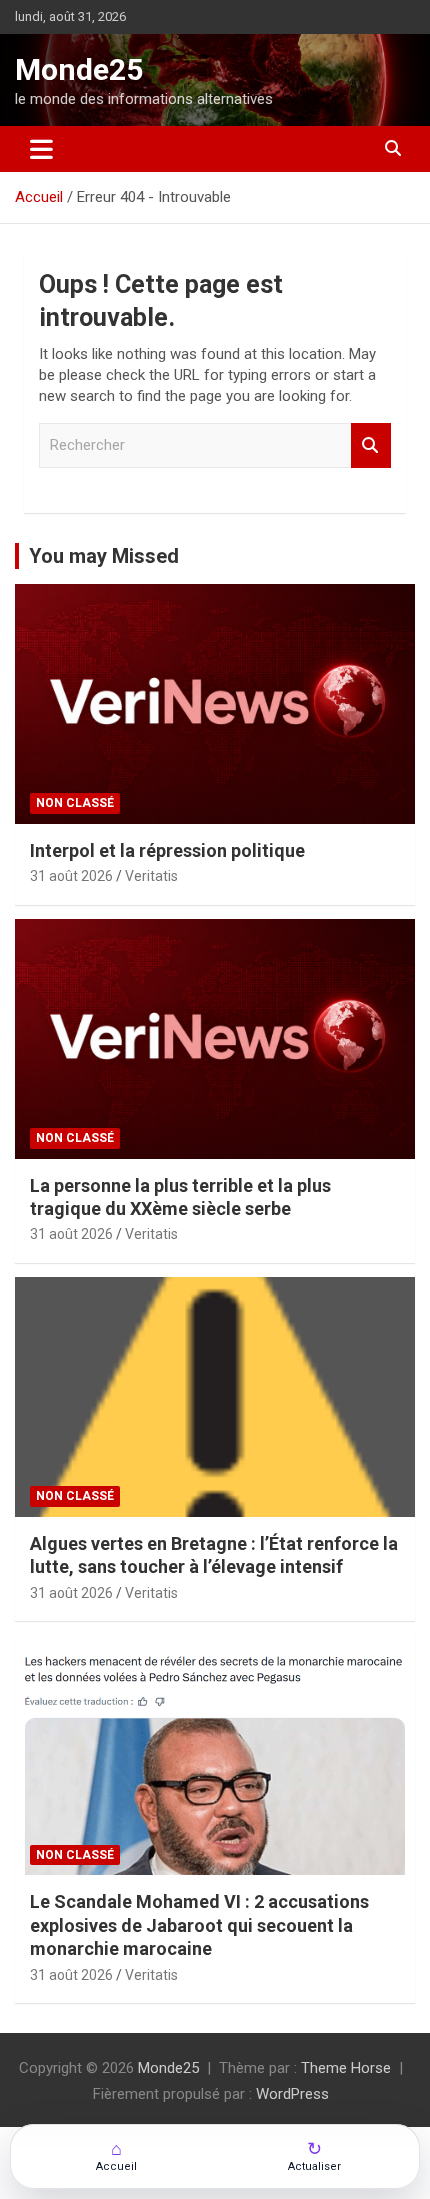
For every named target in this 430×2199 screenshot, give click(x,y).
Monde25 (79, 69)
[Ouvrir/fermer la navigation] (41, 149)
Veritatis (151, 876)
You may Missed (104, 556)
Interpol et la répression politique (167, 850)
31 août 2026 (71, 876)
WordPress (292, 2094)
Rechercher (371, 445)
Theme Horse (346, 2068)
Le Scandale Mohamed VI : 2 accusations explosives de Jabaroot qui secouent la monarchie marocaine (199, 1925)
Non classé (75, 803)
